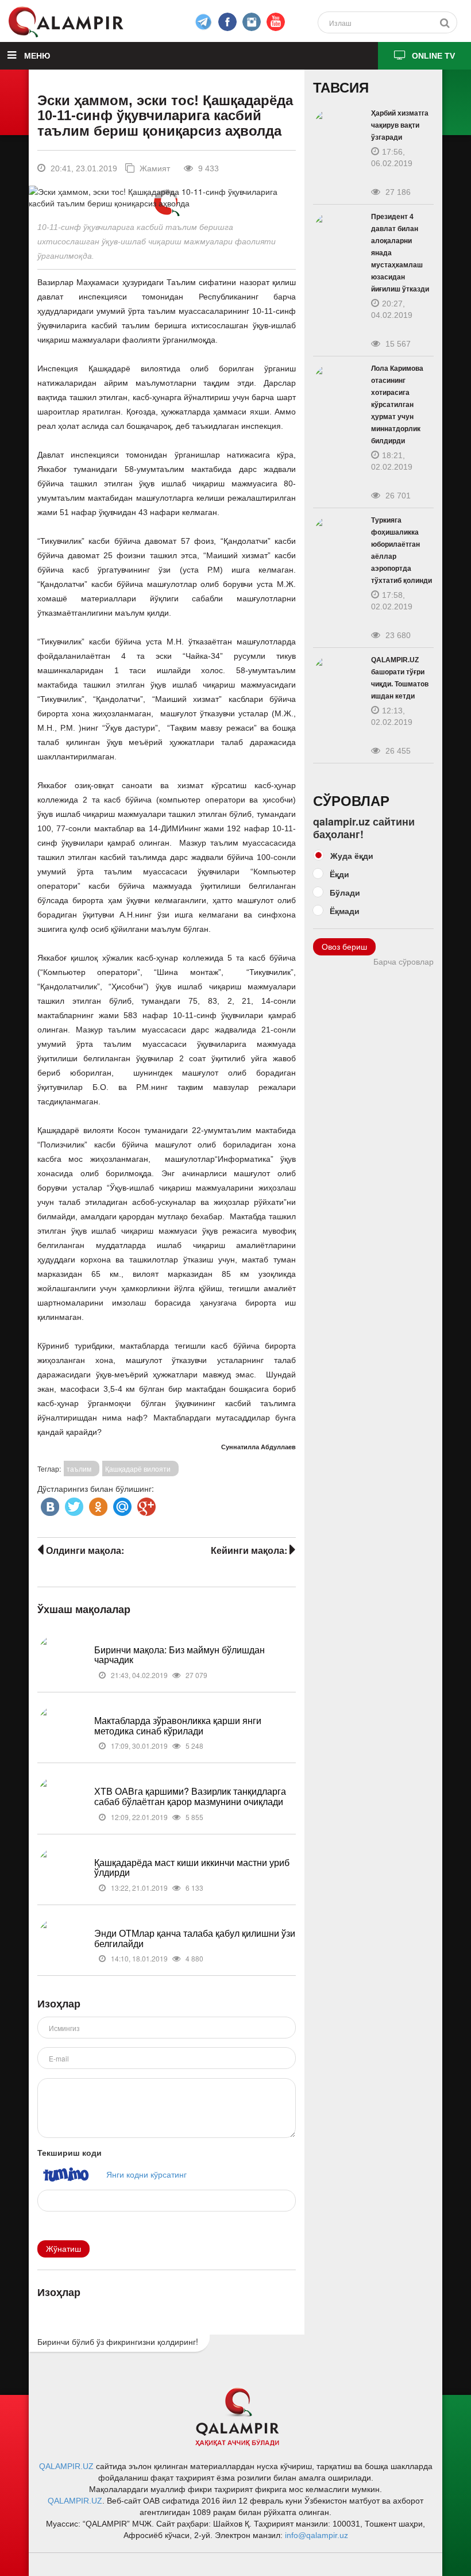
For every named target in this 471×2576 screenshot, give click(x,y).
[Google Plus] (145, 1504)
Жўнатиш (63, 2249)
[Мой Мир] (121, 1504)
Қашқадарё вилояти (138, 1469)
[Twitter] (73, 1504)
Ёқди (339, 874)
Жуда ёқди (352, 855)
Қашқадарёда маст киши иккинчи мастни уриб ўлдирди (192, 1867)
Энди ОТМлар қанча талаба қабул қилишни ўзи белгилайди (195, 1938)
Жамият (154, 168)
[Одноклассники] (97, 1504)
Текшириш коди (70, 2152)
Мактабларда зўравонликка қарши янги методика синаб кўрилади (178, 1725)
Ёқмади (345, 911)
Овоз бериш (344, 947)
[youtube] (276, 22)
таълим (79, 1469)
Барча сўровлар (404, 962)
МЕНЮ (36, 56)
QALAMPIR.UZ (66, 2466)
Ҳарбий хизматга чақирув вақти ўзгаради (400, 125)
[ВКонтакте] (49, 1504)
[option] (166, 197)
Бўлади (345, 892)
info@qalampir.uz (316, 2535)
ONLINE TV (433, 56)
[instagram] (252, 22)
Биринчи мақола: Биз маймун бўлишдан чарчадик (179, 1655)
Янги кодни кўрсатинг (146, 2174)
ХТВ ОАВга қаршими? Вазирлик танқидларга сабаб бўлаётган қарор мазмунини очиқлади (190, 1796)
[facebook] (203, 22)
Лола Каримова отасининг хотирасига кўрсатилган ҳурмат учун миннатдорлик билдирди (397, 405)
